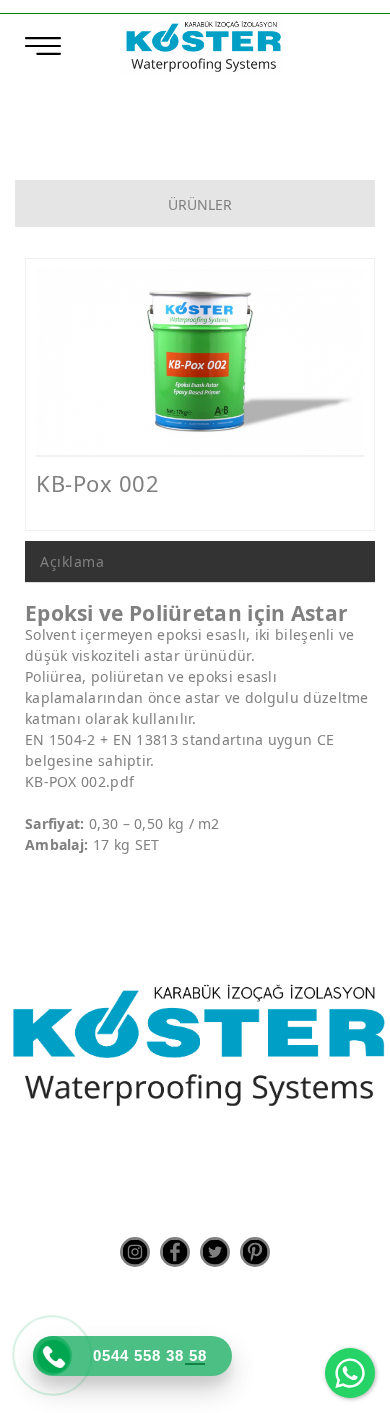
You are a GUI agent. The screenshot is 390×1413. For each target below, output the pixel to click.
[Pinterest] (255, 1252)
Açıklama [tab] (72, 561)
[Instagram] (135, 1252)
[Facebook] (175, 1252)
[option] (200, 361)
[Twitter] (215, 1252)
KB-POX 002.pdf (79, 781)
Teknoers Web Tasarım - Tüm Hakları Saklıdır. (195, 1382)
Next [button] (331, 371)
